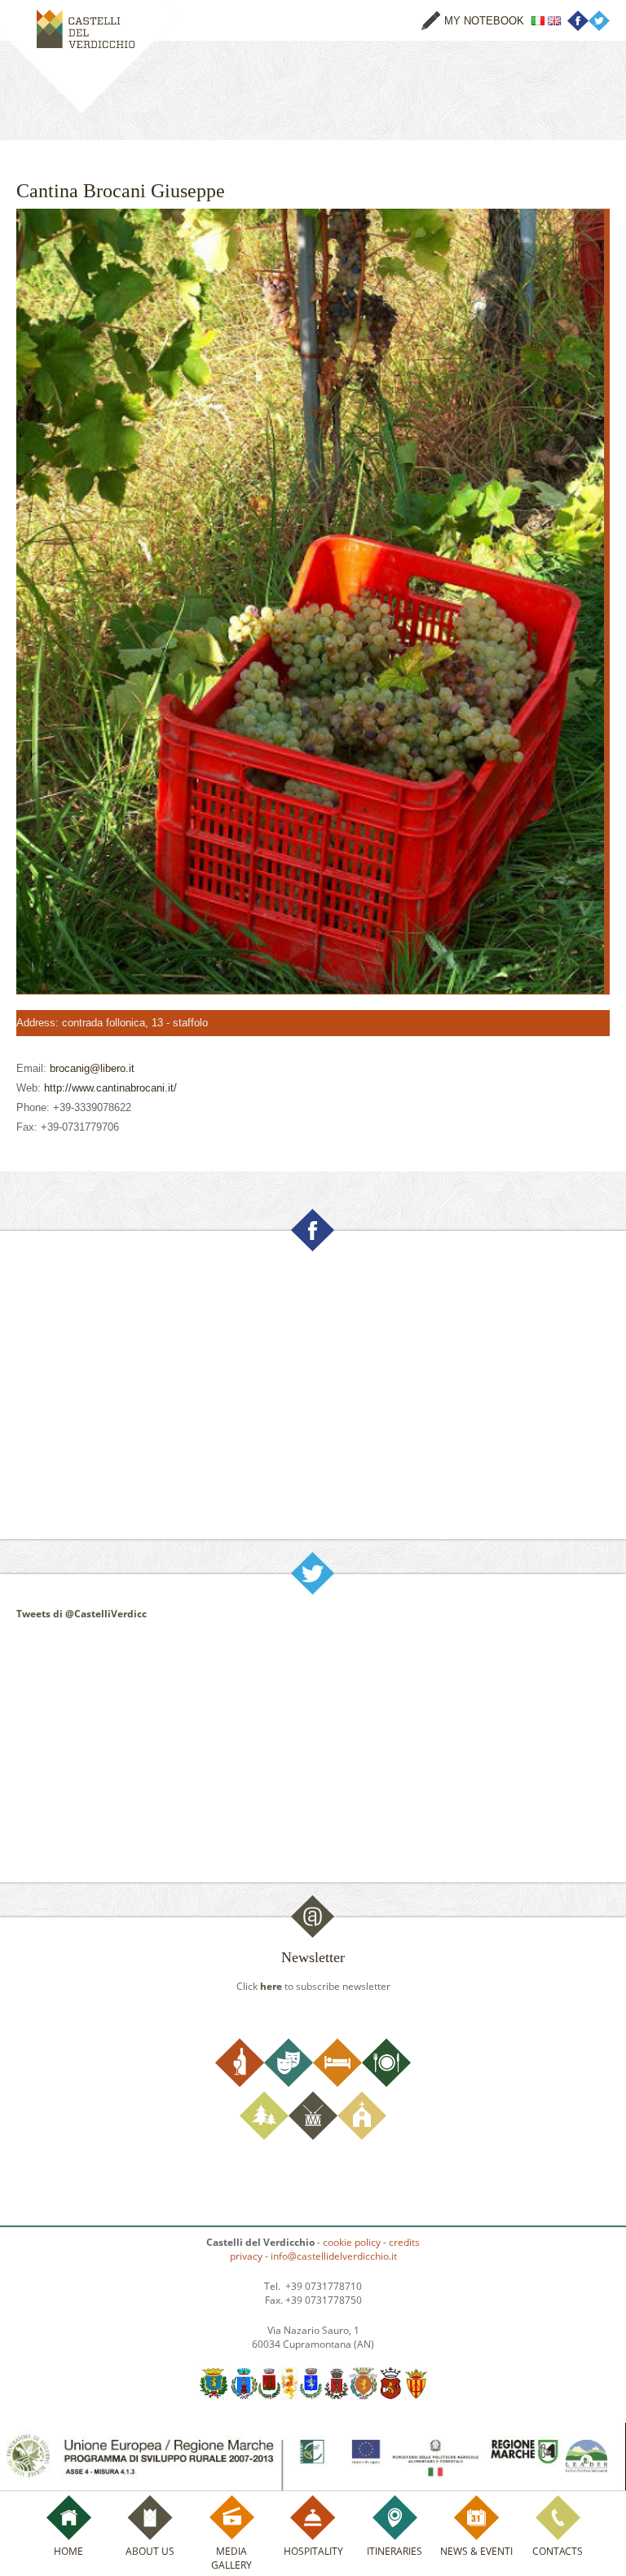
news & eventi (476, 2551)
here (271, 1986)
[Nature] (264, 2136)
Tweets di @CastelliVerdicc (82, 1614)
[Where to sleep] (337, 2083)
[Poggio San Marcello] (364, 2396)
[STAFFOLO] (416, 2396)
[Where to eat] (386, 2083)
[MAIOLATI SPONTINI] (289, 2396)
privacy (246, 2256)
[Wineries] (240, 2083)
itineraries (395, 2551)
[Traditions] (313, 2136)
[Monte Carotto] (336, 2396)
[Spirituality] (362, 2136)
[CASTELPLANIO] (245, 2396)
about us (150, 2551)
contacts (558, 2551)
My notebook (484, 21)
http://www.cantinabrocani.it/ (110, 1088)
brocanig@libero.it (92, 1068)
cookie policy (352, 2242)
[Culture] (289, 2083)
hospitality (313, 2551)
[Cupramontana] (269, 2396)
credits (404, 2242)
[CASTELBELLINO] (214, 2396)
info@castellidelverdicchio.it (334, 2256)
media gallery (231, 2558)
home (68, 2551)
